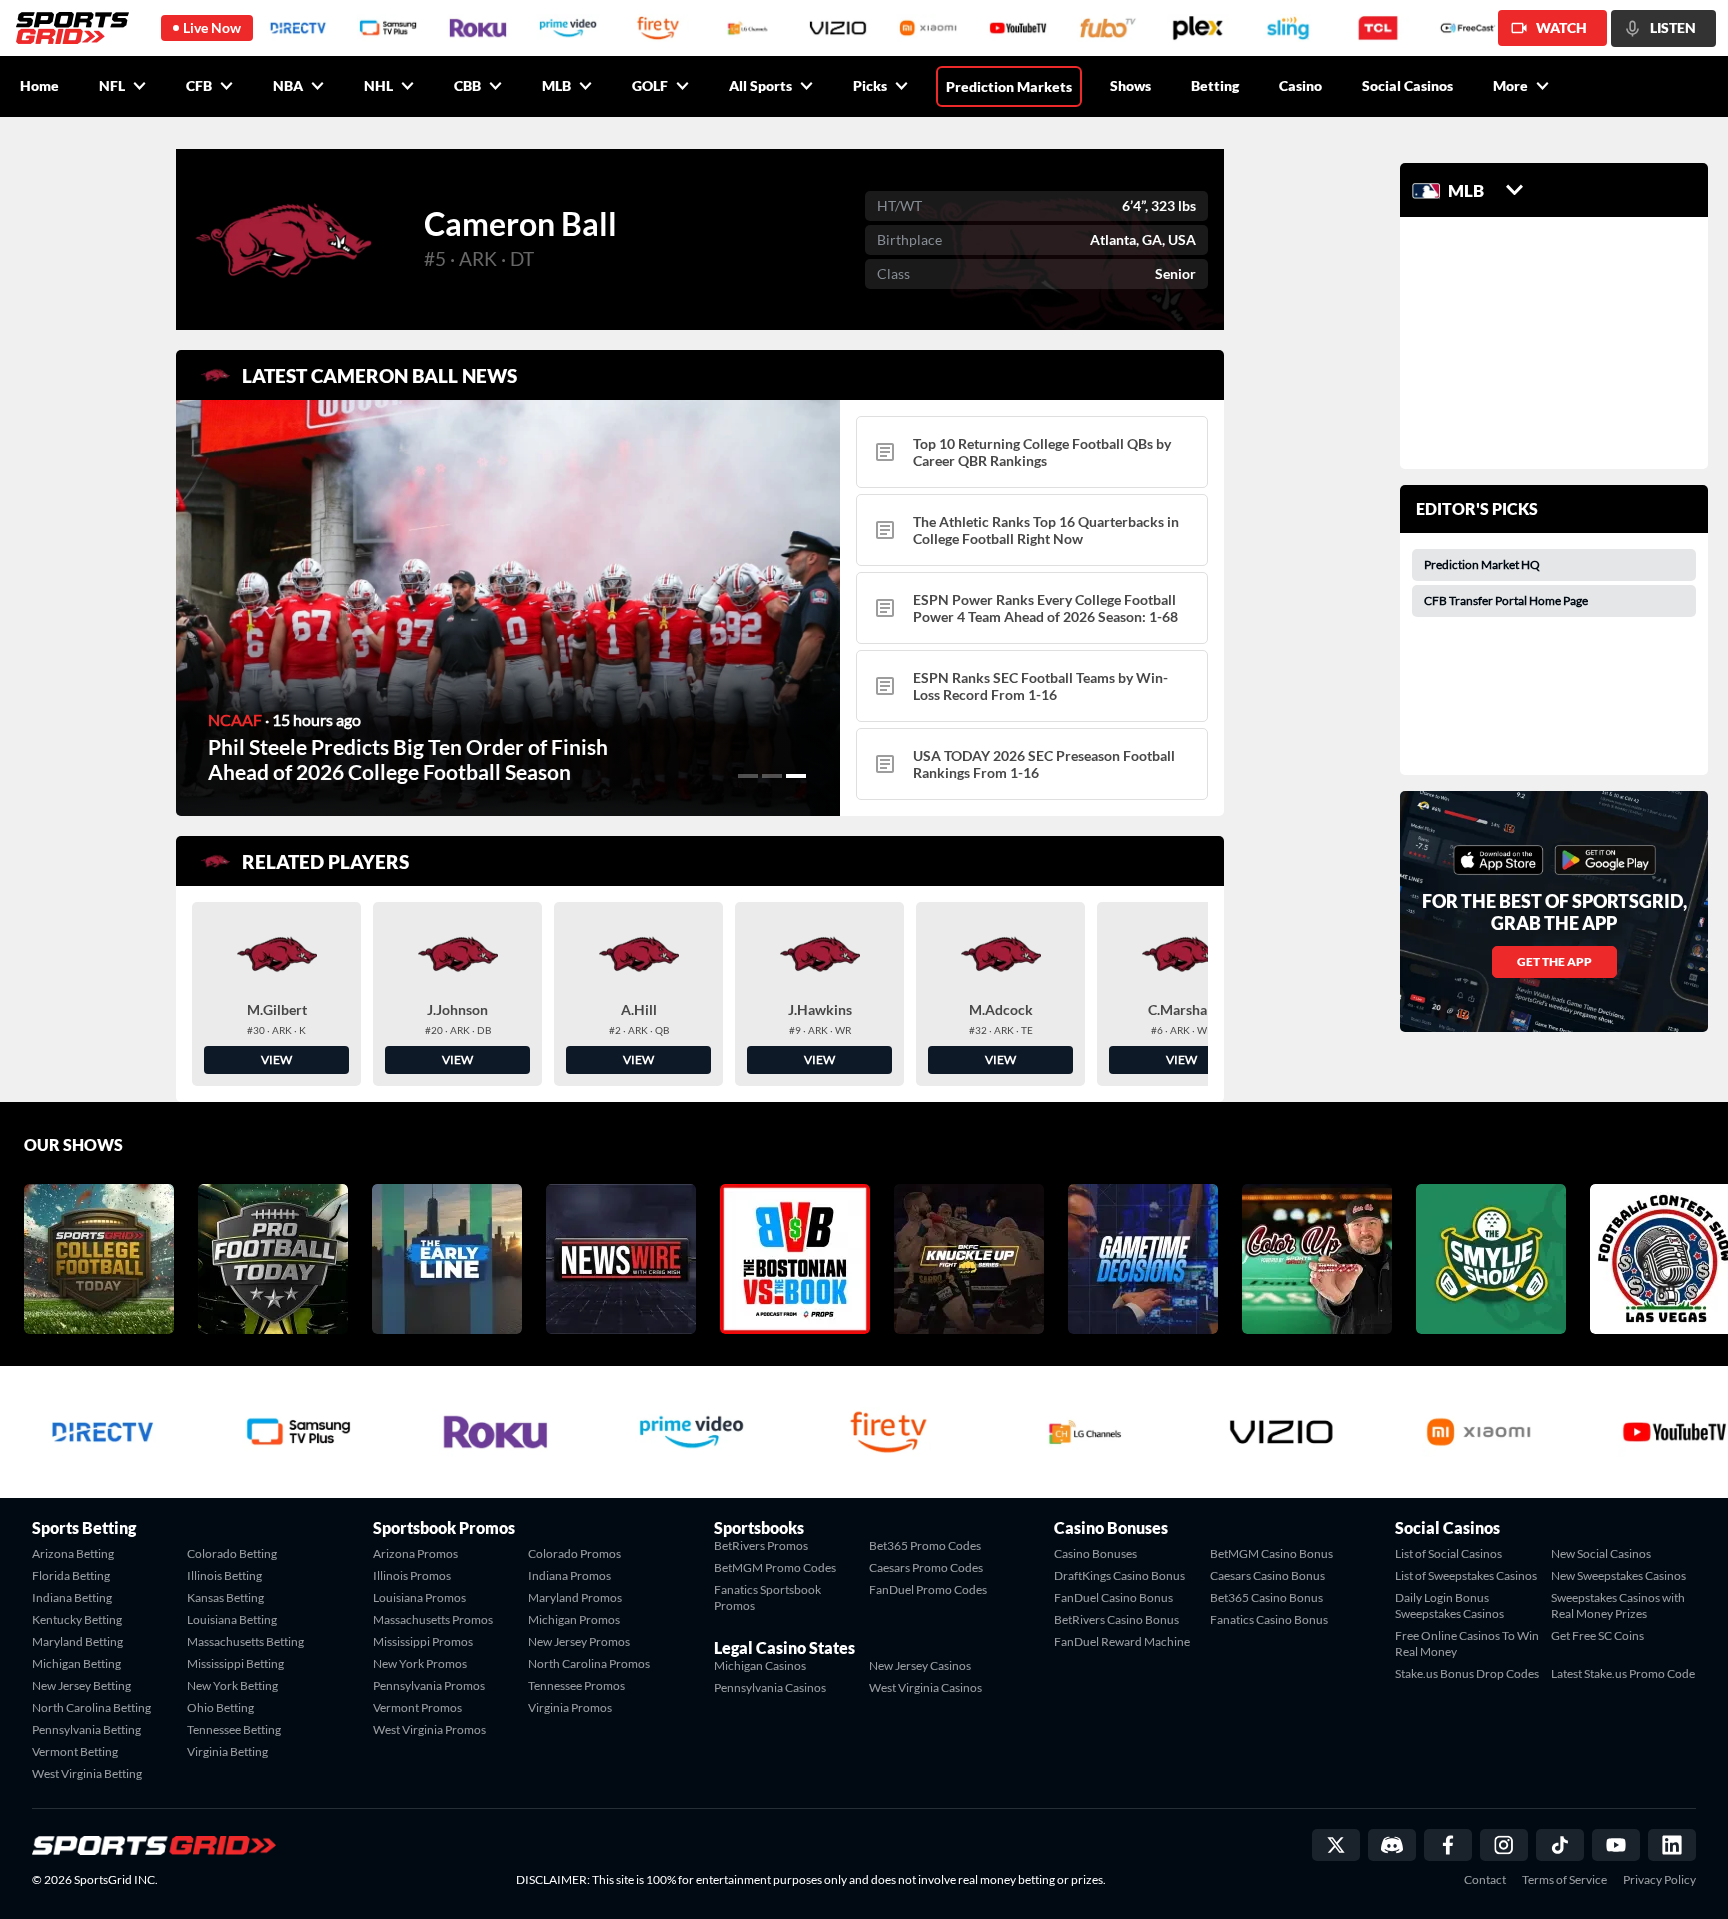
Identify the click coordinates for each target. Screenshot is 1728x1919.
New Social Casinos (1601, 1553)
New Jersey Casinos (920, 1665)
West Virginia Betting (87, 1773)
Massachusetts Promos (433, 1619)
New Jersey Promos (579, 1641)
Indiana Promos (569, 1575)
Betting (1215, 85)
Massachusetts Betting (245, 1641)
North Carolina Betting (91, 1707)
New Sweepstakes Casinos (1618, 1575)
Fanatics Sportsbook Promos (767, 1597)
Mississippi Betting (235, 1663)
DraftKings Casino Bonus (1119, 1575)
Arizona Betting (73, 1553)
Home (39, 85)
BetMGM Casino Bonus (1271, 1553)
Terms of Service (1564, 1880)
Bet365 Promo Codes (925, 1545)
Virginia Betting (227, 1751)
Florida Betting (71, 1575)
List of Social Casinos (1448, 1553)
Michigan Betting (76, 1663)
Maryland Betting (77, 1641)
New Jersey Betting (81, 1685)
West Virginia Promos (429, 1729)
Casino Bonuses (1095, 1553)
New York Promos (420, 1663)
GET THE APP (1554, 961)
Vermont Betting (75, 1751)
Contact (1485, 1880)
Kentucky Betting (77, 1619)
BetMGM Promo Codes (775, 1567)
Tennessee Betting (234, 1729)
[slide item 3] (796, 776)
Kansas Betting (225, 1597)
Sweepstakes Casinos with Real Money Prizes (1618, 1605)
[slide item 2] (772, 776)
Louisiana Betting (232, 1619)
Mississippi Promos (423, 1641)
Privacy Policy (1659, 1880)
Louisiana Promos (419, 1597)
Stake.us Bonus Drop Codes (1467, 1673)
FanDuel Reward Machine (1122, 1641)
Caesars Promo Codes (926, 1567)
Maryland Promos (575, 1597)
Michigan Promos (574, 1619)
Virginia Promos (570, 1707)
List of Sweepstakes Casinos (1466, 1575)
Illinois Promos (412, 1575)
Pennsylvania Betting (86, 1729)
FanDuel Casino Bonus (1113, 1597)
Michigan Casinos (760, 1665)
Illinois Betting (224, 1575)
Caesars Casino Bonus (1267, 1575)
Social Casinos (1407, 85)
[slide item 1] (748, 776)
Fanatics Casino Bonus (1269, 1619)
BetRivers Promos (761, 1545)
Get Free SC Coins (1597, 1635)
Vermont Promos (417, 1707)
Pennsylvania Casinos (770, 1687)
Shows (1130, 85)
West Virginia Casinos (925, 1687)
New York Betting (232, 1685)
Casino (1300, 85)
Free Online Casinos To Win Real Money (1467, 1643)
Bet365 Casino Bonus (1266, 1597)
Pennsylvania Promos (429, 1685)
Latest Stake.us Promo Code (1623, 1673)
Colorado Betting (232, 1553)
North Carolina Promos (589, 1663)
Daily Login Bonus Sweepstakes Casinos (1449, 1605)
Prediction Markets (1009, 86)
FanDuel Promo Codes (928, 1589)
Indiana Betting (72, 1597)
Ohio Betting (220, 1707)
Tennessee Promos (576, 1685)
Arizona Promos (415, 1553)
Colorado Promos (574, 1553)
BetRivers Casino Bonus (1116, 1619)
